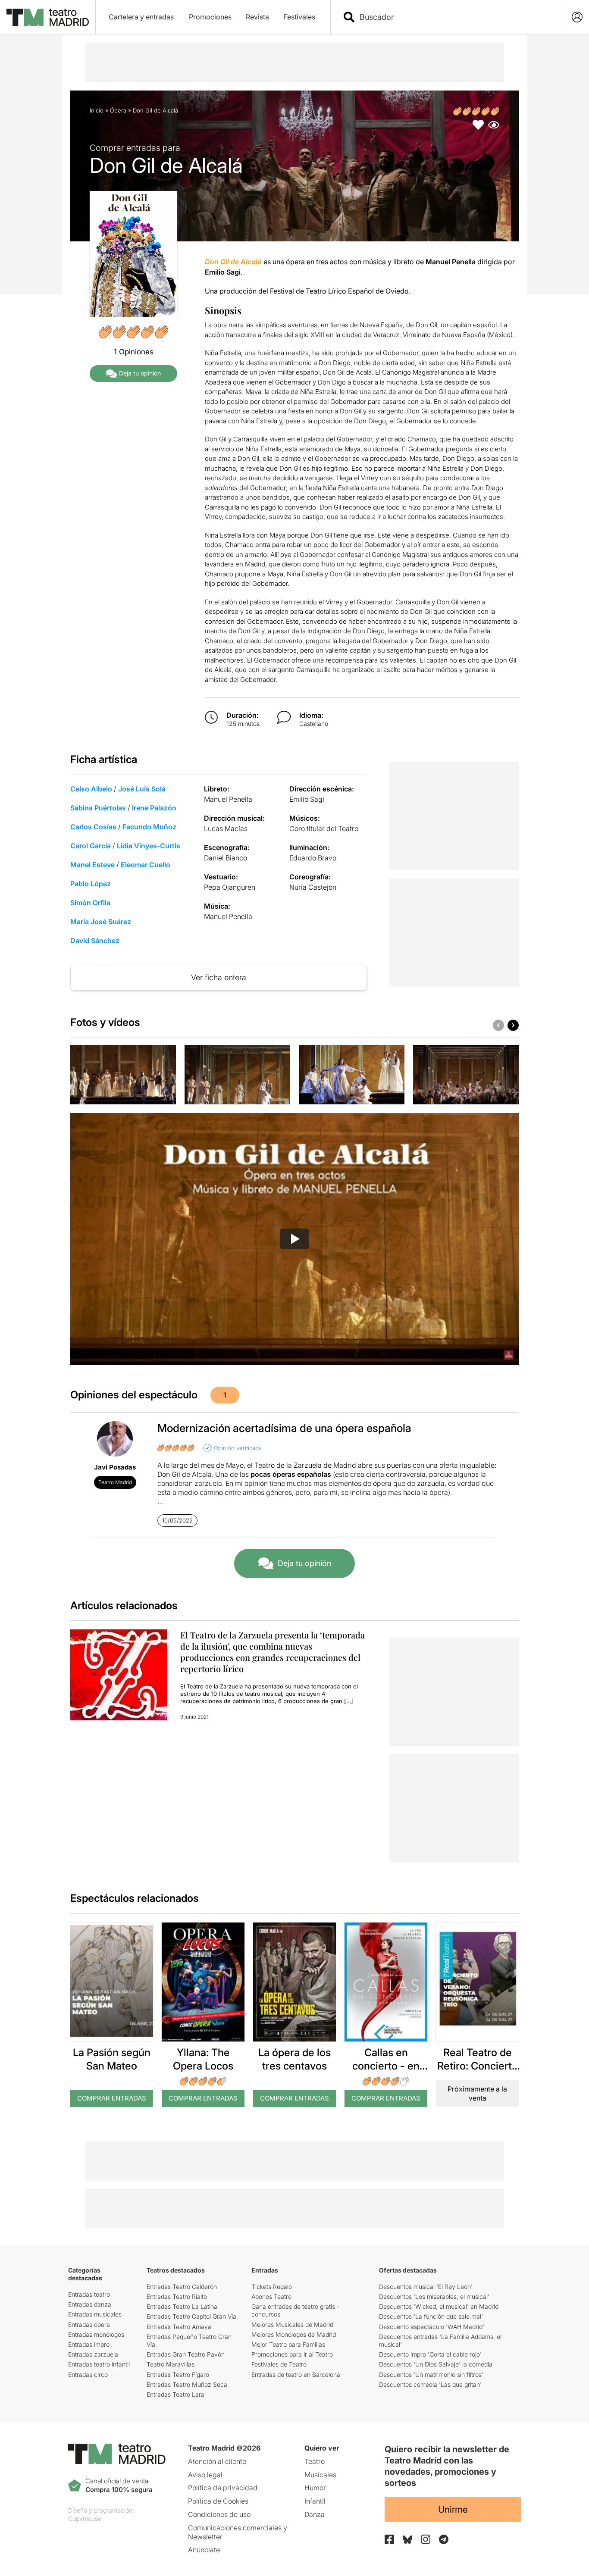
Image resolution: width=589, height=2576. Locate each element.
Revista (257, 17)
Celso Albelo (91, 789)
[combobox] (455, 17)
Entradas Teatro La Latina (182, 2306)
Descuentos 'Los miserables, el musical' (434, 2296)
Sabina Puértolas (98, 808)
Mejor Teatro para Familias (288, 2344)
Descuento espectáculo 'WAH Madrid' (432, 2327)
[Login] (577, 17)
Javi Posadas (115, 1467)
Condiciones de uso (219, 2514)
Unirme (453, 2509)
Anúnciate (204, 2550)
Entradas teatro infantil (99, 2364)
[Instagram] (426, 2539)
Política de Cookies (218, 2501)
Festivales (299, 17)
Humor (315, 2488)
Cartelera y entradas (141, 17)
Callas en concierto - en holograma (386, 2066)
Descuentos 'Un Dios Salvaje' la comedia (436, 2364)
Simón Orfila (90, 903)
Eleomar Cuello (146, 865)
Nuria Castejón (313, 887)
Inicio (97, 110)
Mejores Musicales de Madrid (292, 2324)
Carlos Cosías (93, 827)
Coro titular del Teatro (324, 828)
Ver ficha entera (219, 977)
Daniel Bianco (226, 858)
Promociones (210, 17)
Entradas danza (90, 2304)
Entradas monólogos (96, 2334)
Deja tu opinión (140, 373)
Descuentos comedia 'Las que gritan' (430, 2384)
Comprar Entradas (112, 2098)
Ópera (118, 110)
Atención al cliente (217, 2461)
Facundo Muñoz (149, 827)
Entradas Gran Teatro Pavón (186, 2354)
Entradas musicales (95, 2314)
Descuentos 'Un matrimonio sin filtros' (431, 2374)
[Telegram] (444, 2539)
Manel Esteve (92, 865)
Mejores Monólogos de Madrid (294, 2334)
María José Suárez (101, 922)
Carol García (91, 846)
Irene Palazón (154, 808)
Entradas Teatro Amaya (179, 2327)
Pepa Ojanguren (230, 887)
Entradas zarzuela (93, 2354)
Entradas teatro (89, 2294)
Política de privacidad (223, 2488)
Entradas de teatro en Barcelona (296, 2374)
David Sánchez (95, 941)
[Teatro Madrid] (48, 17)
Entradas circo (88, 2374)
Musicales (320, 2475)
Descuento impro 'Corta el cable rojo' (430, 2354)
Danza (315, 2514)
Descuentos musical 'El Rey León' (426, 2287)
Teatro (315, 2461)
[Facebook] (389, 2539)
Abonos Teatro (271, 2296)
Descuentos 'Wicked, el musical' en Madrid (439, 2306)
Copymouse (85, 2518)
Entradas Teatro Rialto (177, 2296)
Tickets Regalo (272, 2287)
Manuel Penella (228, 799)
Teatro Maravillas (171, 2364)
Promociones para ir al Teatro (292, 2354)
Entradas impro (89, 2344)
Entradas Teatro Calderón (182, 2287)
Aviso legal (205, 2475)
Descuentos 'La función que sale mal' (431, 2316)
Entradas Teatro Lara (175, 2394)
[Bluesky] (407, 2540)
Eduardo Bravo (313, 858)
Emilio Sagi (307, 799)
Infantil (315, 2501)
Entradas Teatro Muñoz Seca (187, 2384)
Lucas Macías (226, 828)
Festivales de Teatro (279, 2364)
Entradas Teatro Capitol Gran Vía (191, 2316)
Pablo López (91, 884)
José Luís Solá (142, 789)
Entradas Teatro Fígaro (178, 2374)
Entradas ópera (89, 2324)
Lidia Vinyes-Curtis (149, 846)
